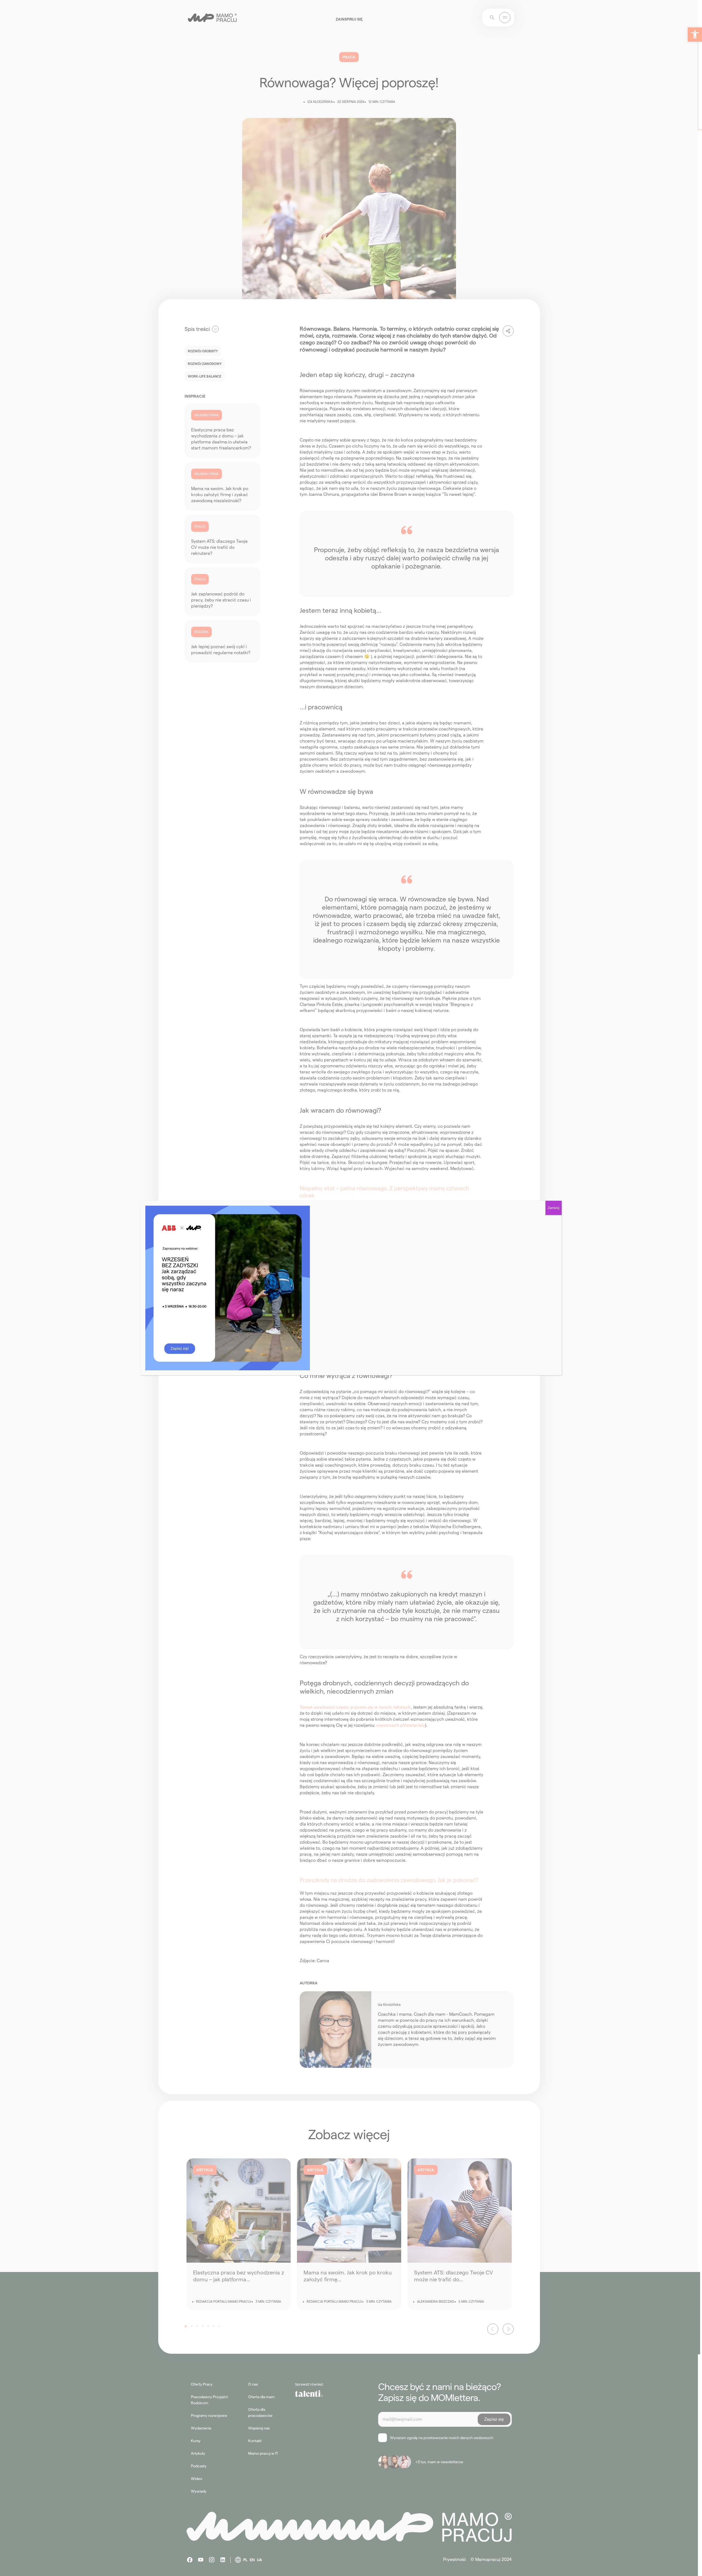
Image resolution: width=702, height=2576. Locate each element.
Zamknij (554, 1208)
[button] (695, 35)
